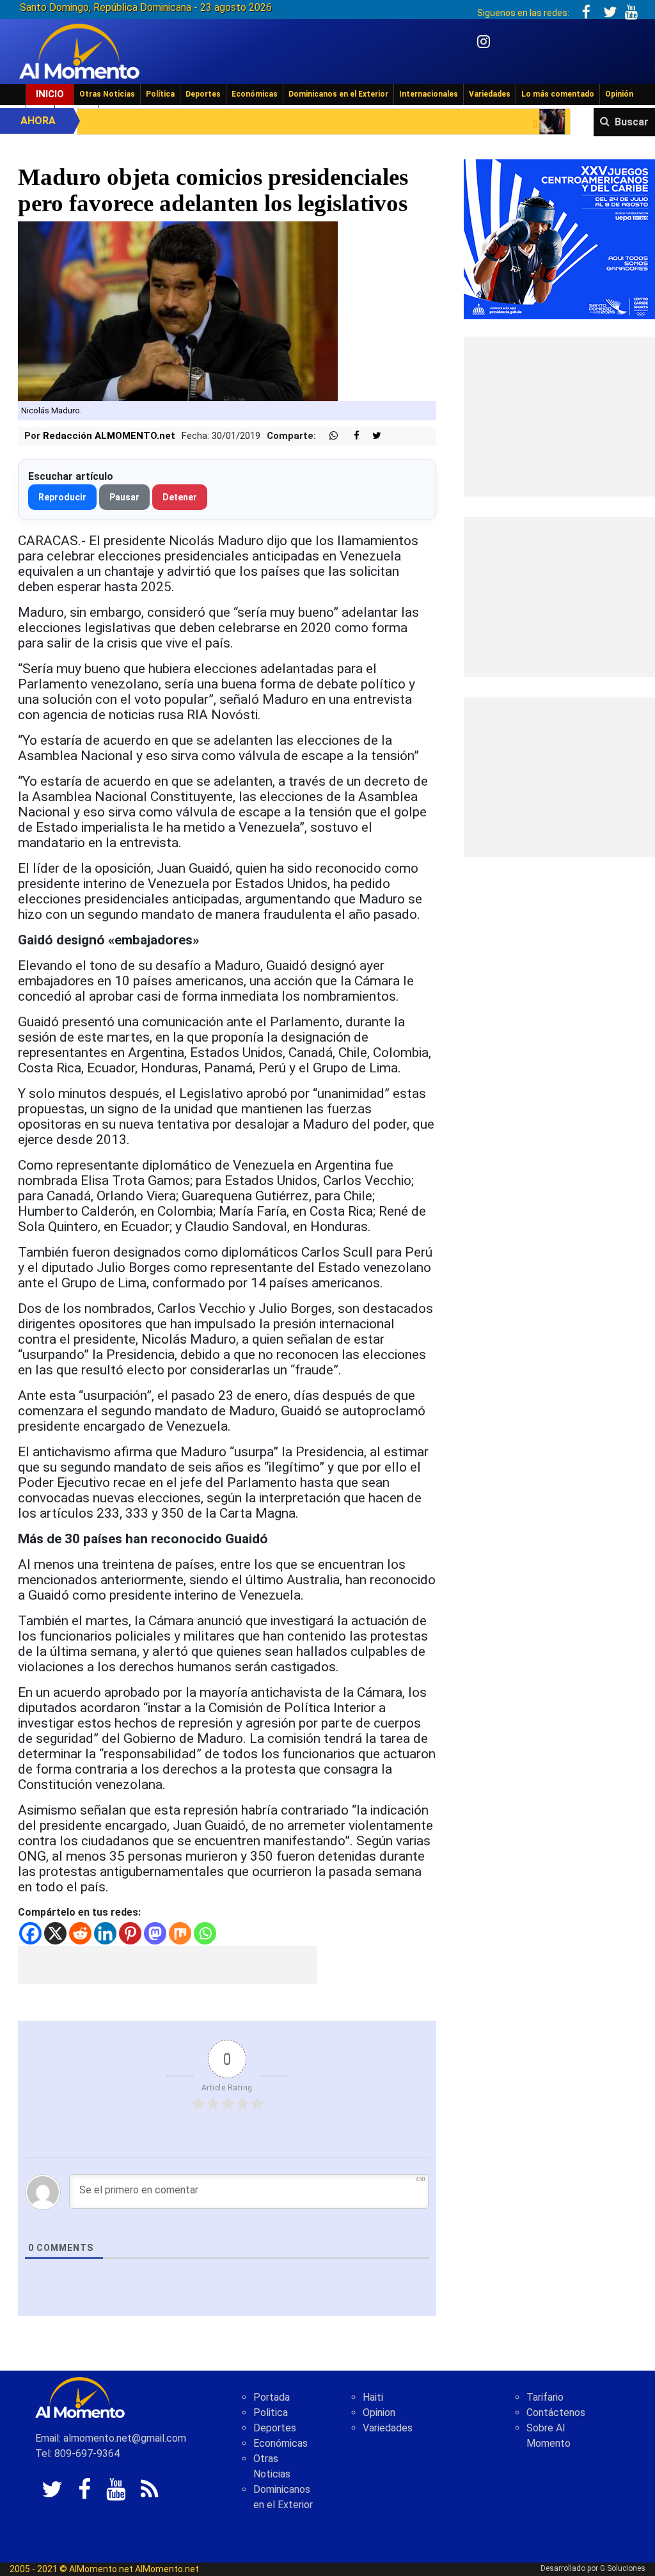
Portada (272, 2397)
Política (160, 94)
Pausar (124, 497)
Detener (180, 497)
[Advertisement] (168, 1965)
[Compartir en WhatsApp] (328, 436)
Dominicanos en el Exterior (338, 94)
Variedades (490, 94)
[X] (55, 1933)
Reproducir (62, 497)
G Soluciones (623, 2568)
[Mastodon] (155, 1933)
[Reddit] (80, 1933)
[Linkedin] (105, 1933)
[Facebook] (30, 1933)
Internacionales (429, 94)
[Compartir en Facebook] (350, 436)
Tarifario (545, 2397)
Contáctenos (556, 2413)
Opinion (379, 2413)
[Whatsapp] (205, 1933)
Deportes (203, 94)
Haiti (373, 2397)
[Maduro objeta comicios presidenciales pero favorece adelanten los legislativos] (178, 311)
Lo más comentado (558, 94)
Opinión (619, 94)
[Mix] (180, 1933)
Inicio (50, 94)
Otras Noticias (107, 94)
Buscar (632, 122)
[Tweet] (372, 436)
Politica (271, 2413)
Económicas (255, 94)
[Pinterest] (130, 1933)
